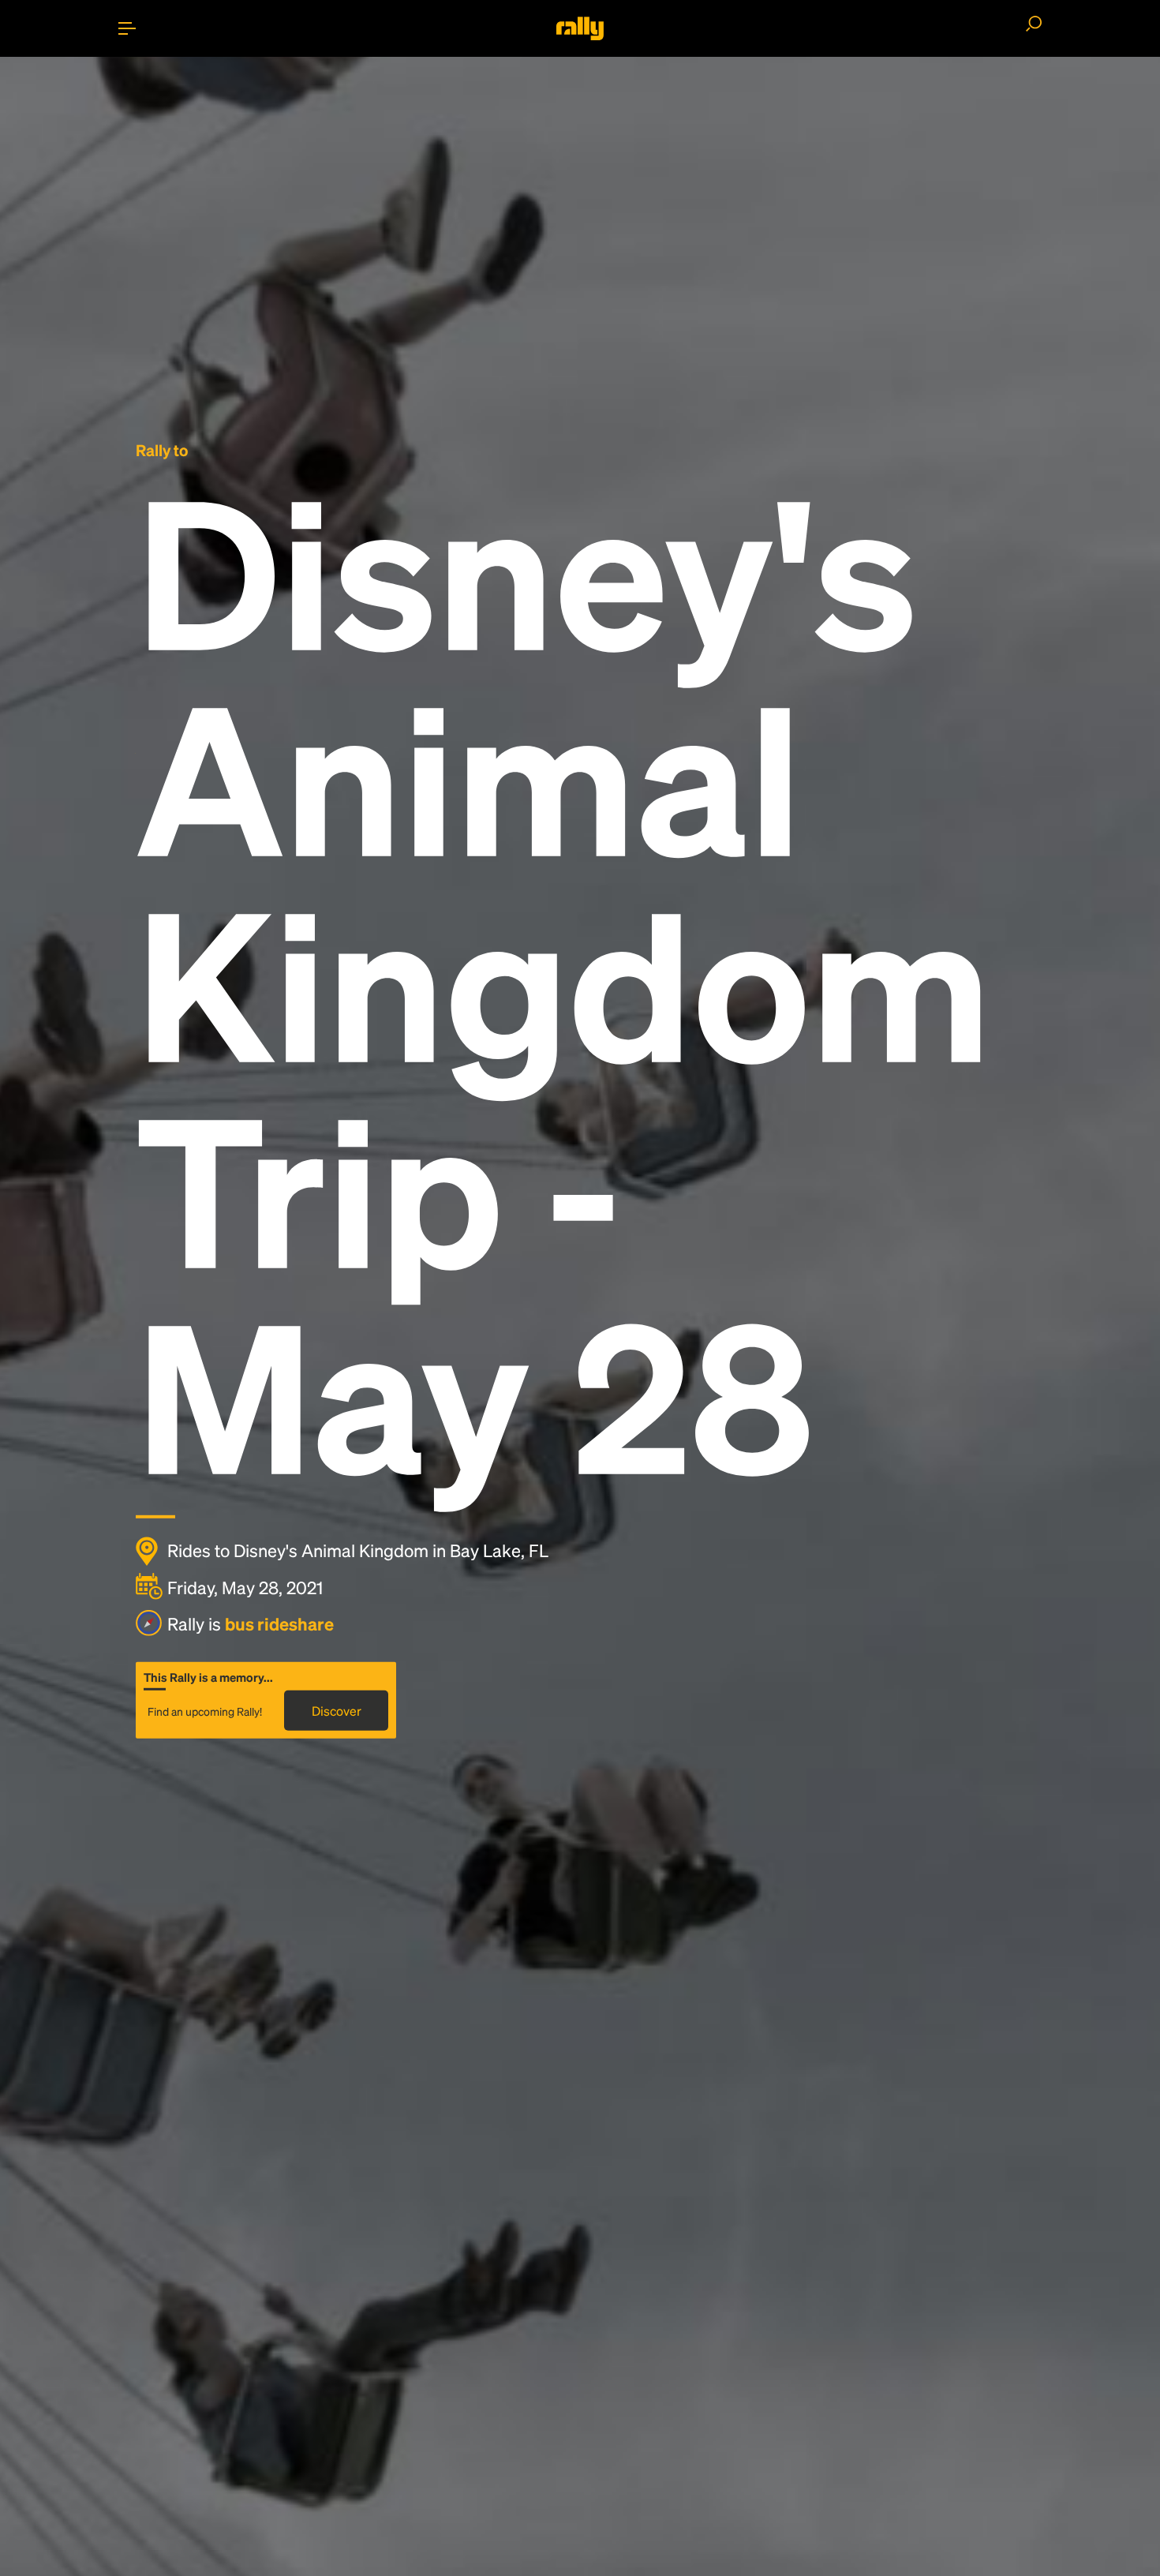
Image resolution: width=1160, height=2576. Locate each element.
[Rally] (580, 28)
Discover (337, 1711)
